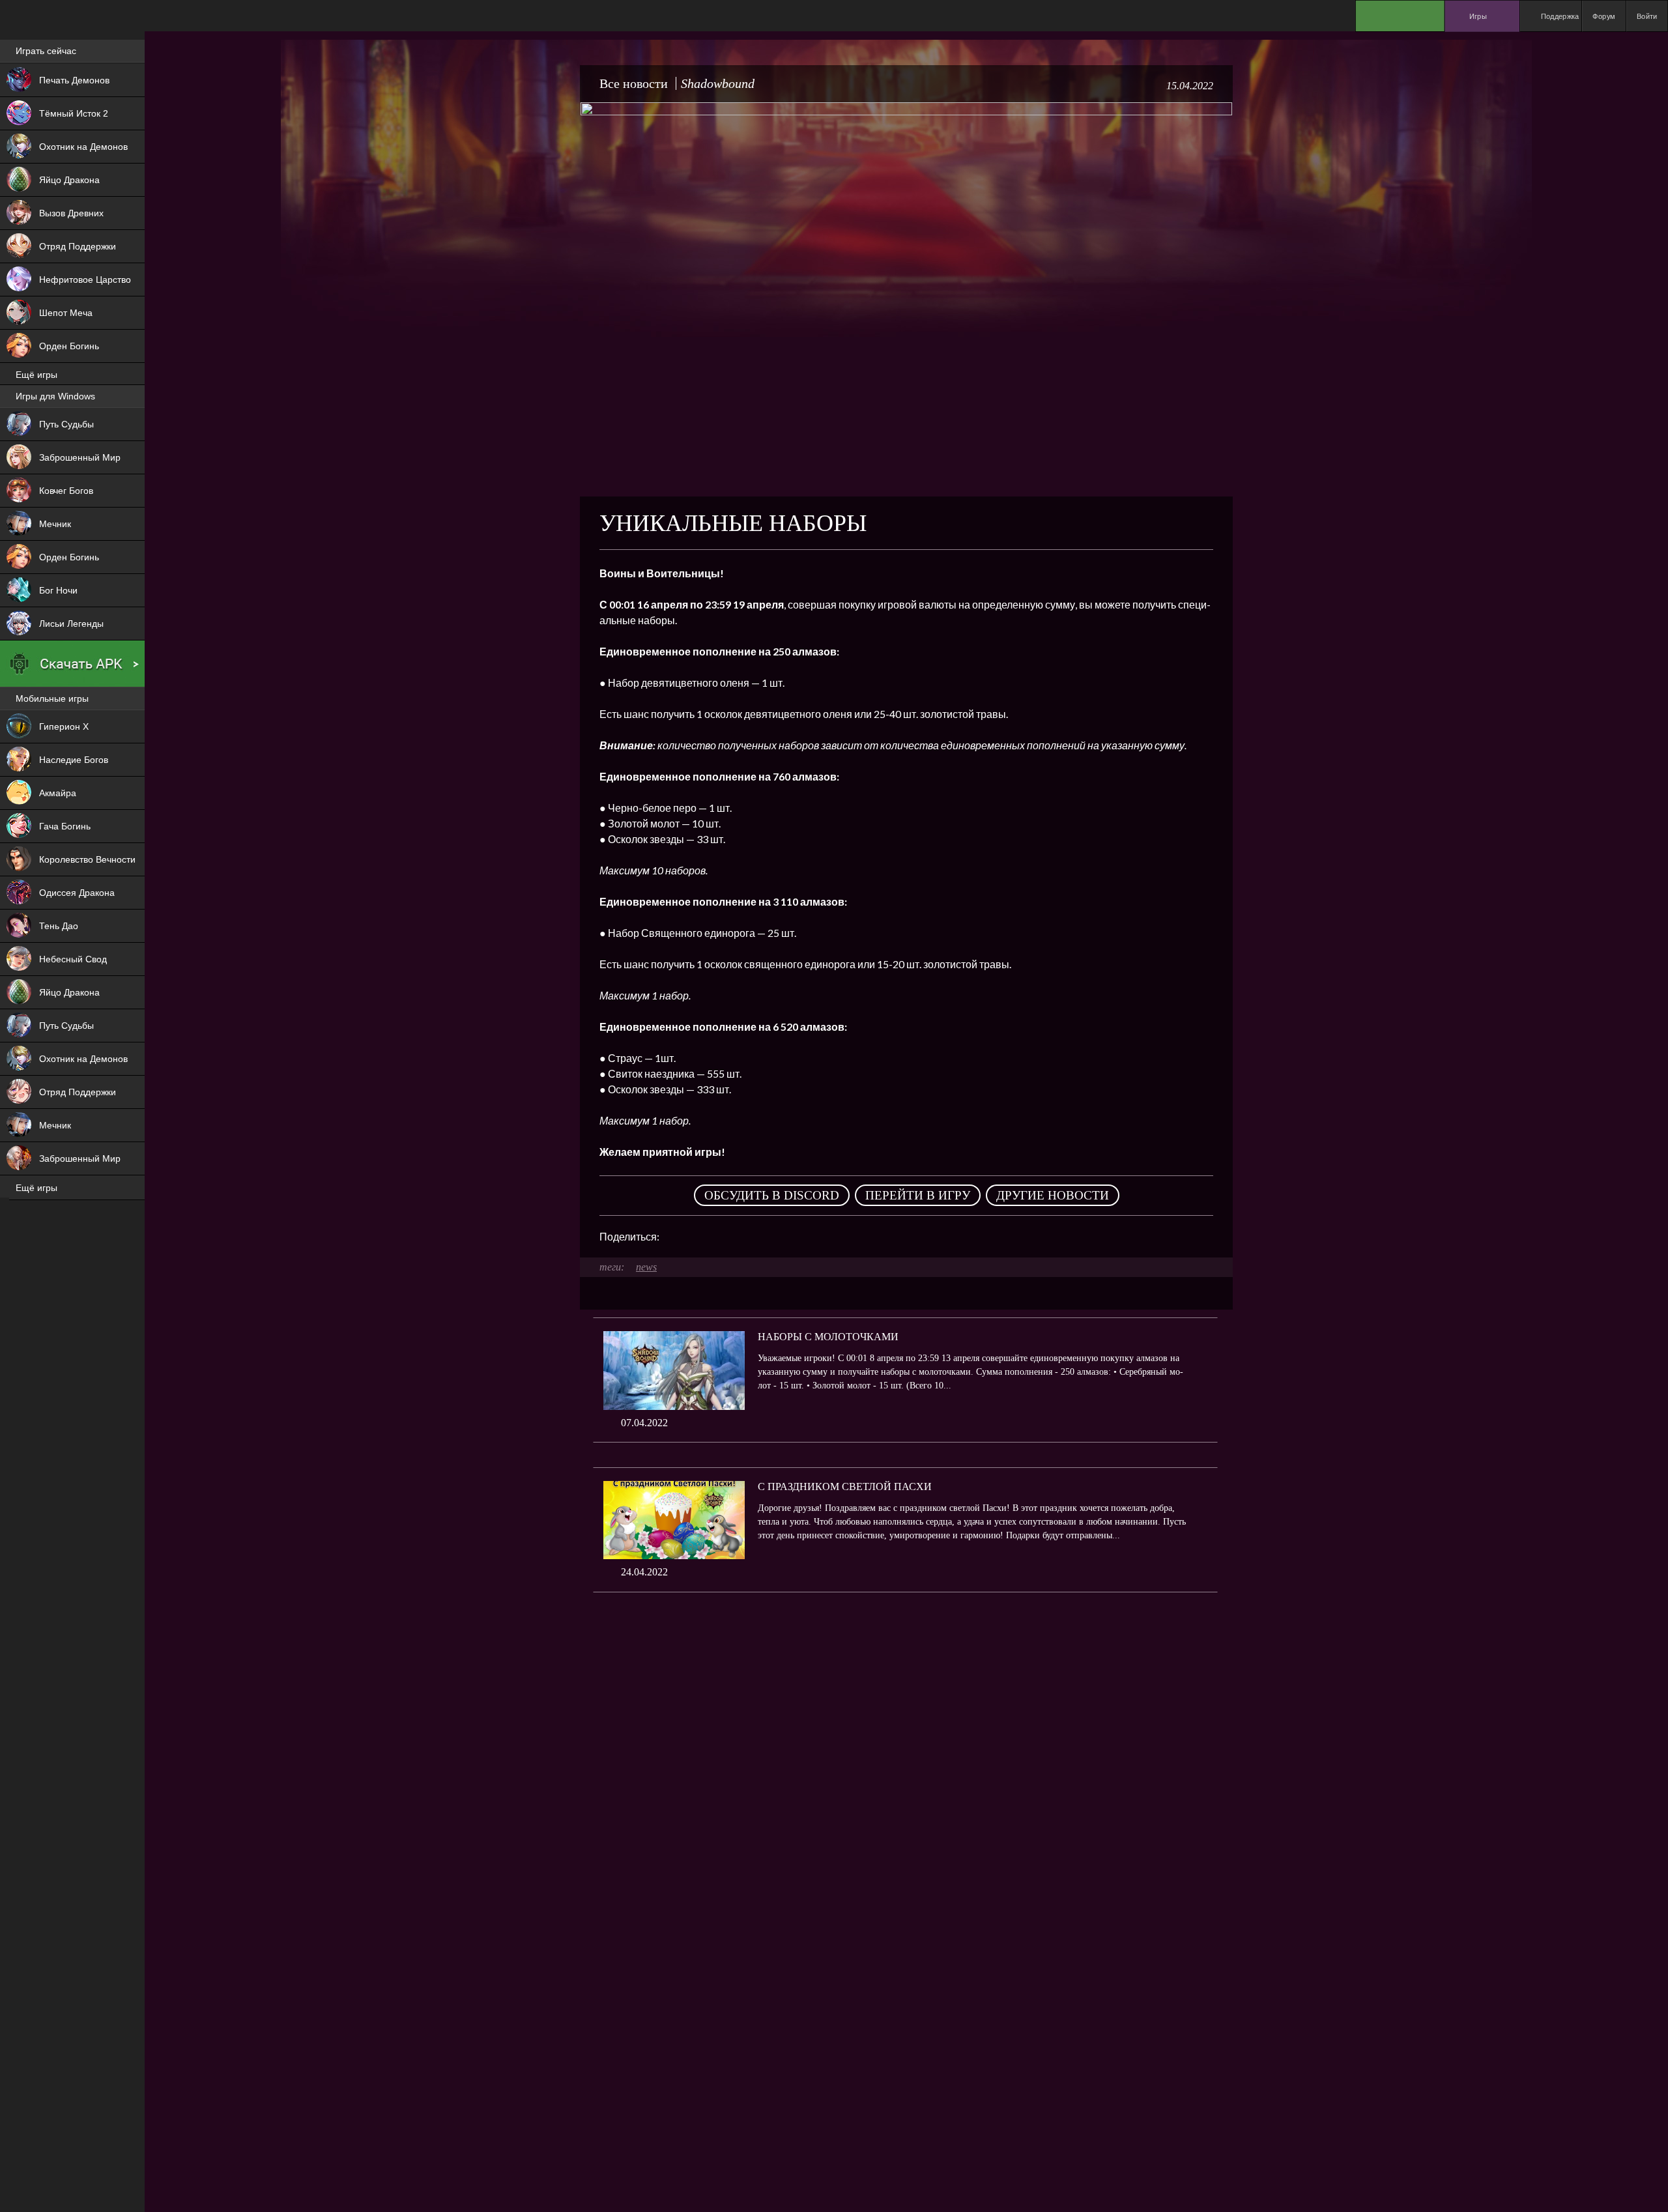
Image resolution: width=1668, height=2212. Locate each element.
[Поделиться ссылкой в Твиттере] (790, 1237)
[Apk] (72, 664)
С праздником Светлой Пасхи (845, 1487)
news (646, 1267)
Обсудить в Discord (772, 1195)
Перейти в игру (918, 1195)
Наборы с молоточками (828, 1337)
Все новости (634, 83)
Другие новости (1053, 1195)
